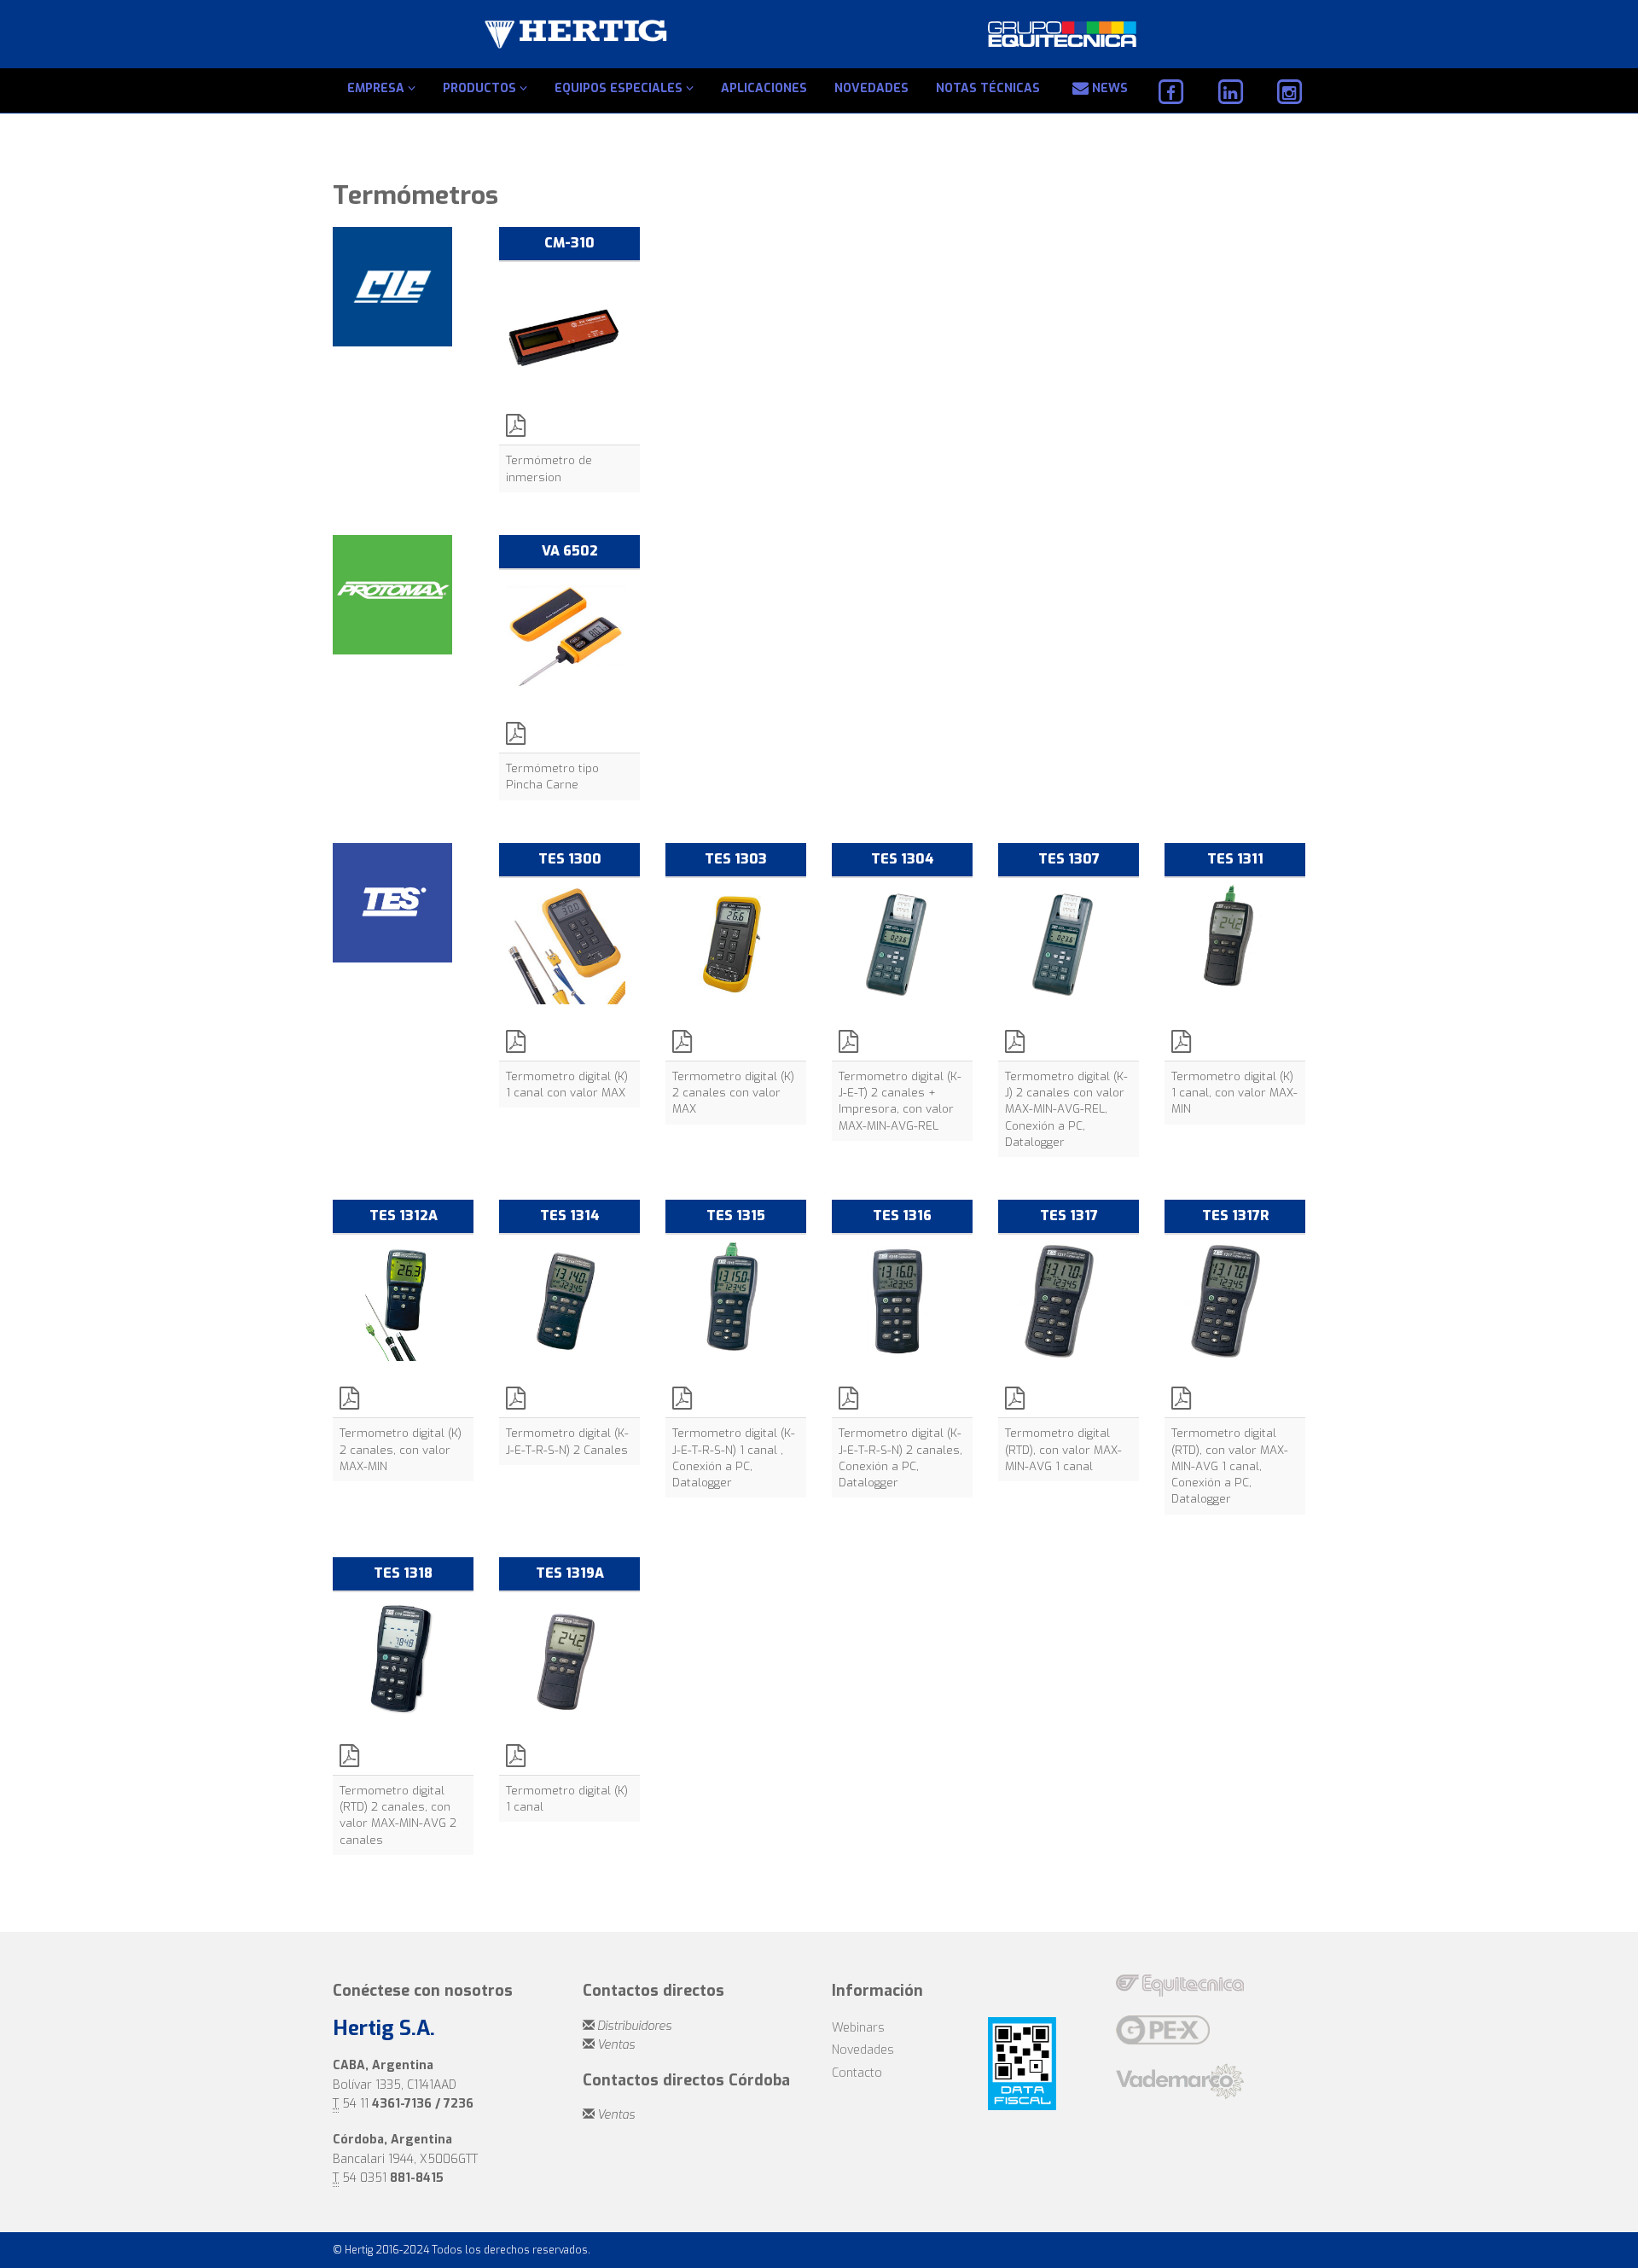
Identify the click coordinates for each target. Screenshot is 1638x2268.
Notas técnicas (988, 88)
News (1108, 88)
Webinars (858, 2028)
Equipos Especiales (620, 88)
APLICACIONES (764, 88)
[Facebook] (1171, 92)
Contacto (857, 2073)
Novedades (871, 88)
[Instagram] (1289, 92)
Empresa (378, 88)
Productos (481, 88)
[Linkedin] (1230, 92)
